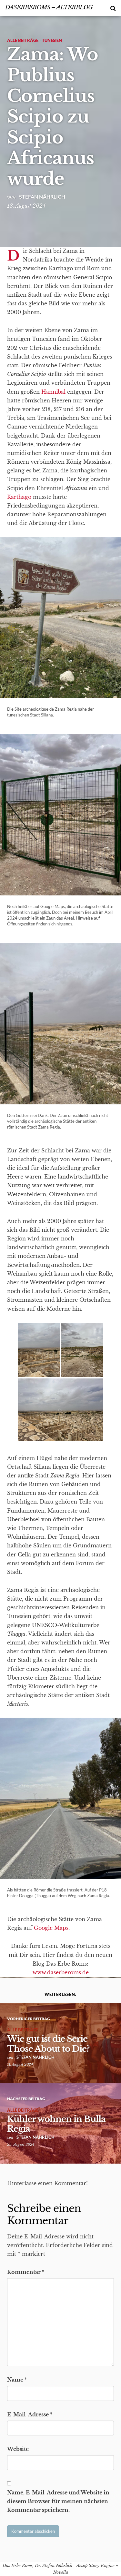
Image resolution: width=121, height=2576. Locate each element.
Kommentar (26, 2272)
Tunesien (52, 40)
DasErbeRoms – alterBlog (49, 7)
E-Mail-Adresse (30, 2414)
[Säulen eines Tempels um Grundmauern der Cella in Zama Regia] (60, 1410)
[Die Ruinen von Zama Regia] (82, 1351)
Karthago (19, 497)
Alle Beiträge (23, 40)
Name (17, 2380)
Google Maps (51, 1928)
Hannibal (53, 392)
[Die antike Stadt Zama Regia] (39, 1351)
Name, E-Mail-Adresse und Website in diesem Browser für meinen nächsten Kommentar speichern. (58, 2501)
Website (18, 2449)
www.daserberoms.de (61, 1972)
